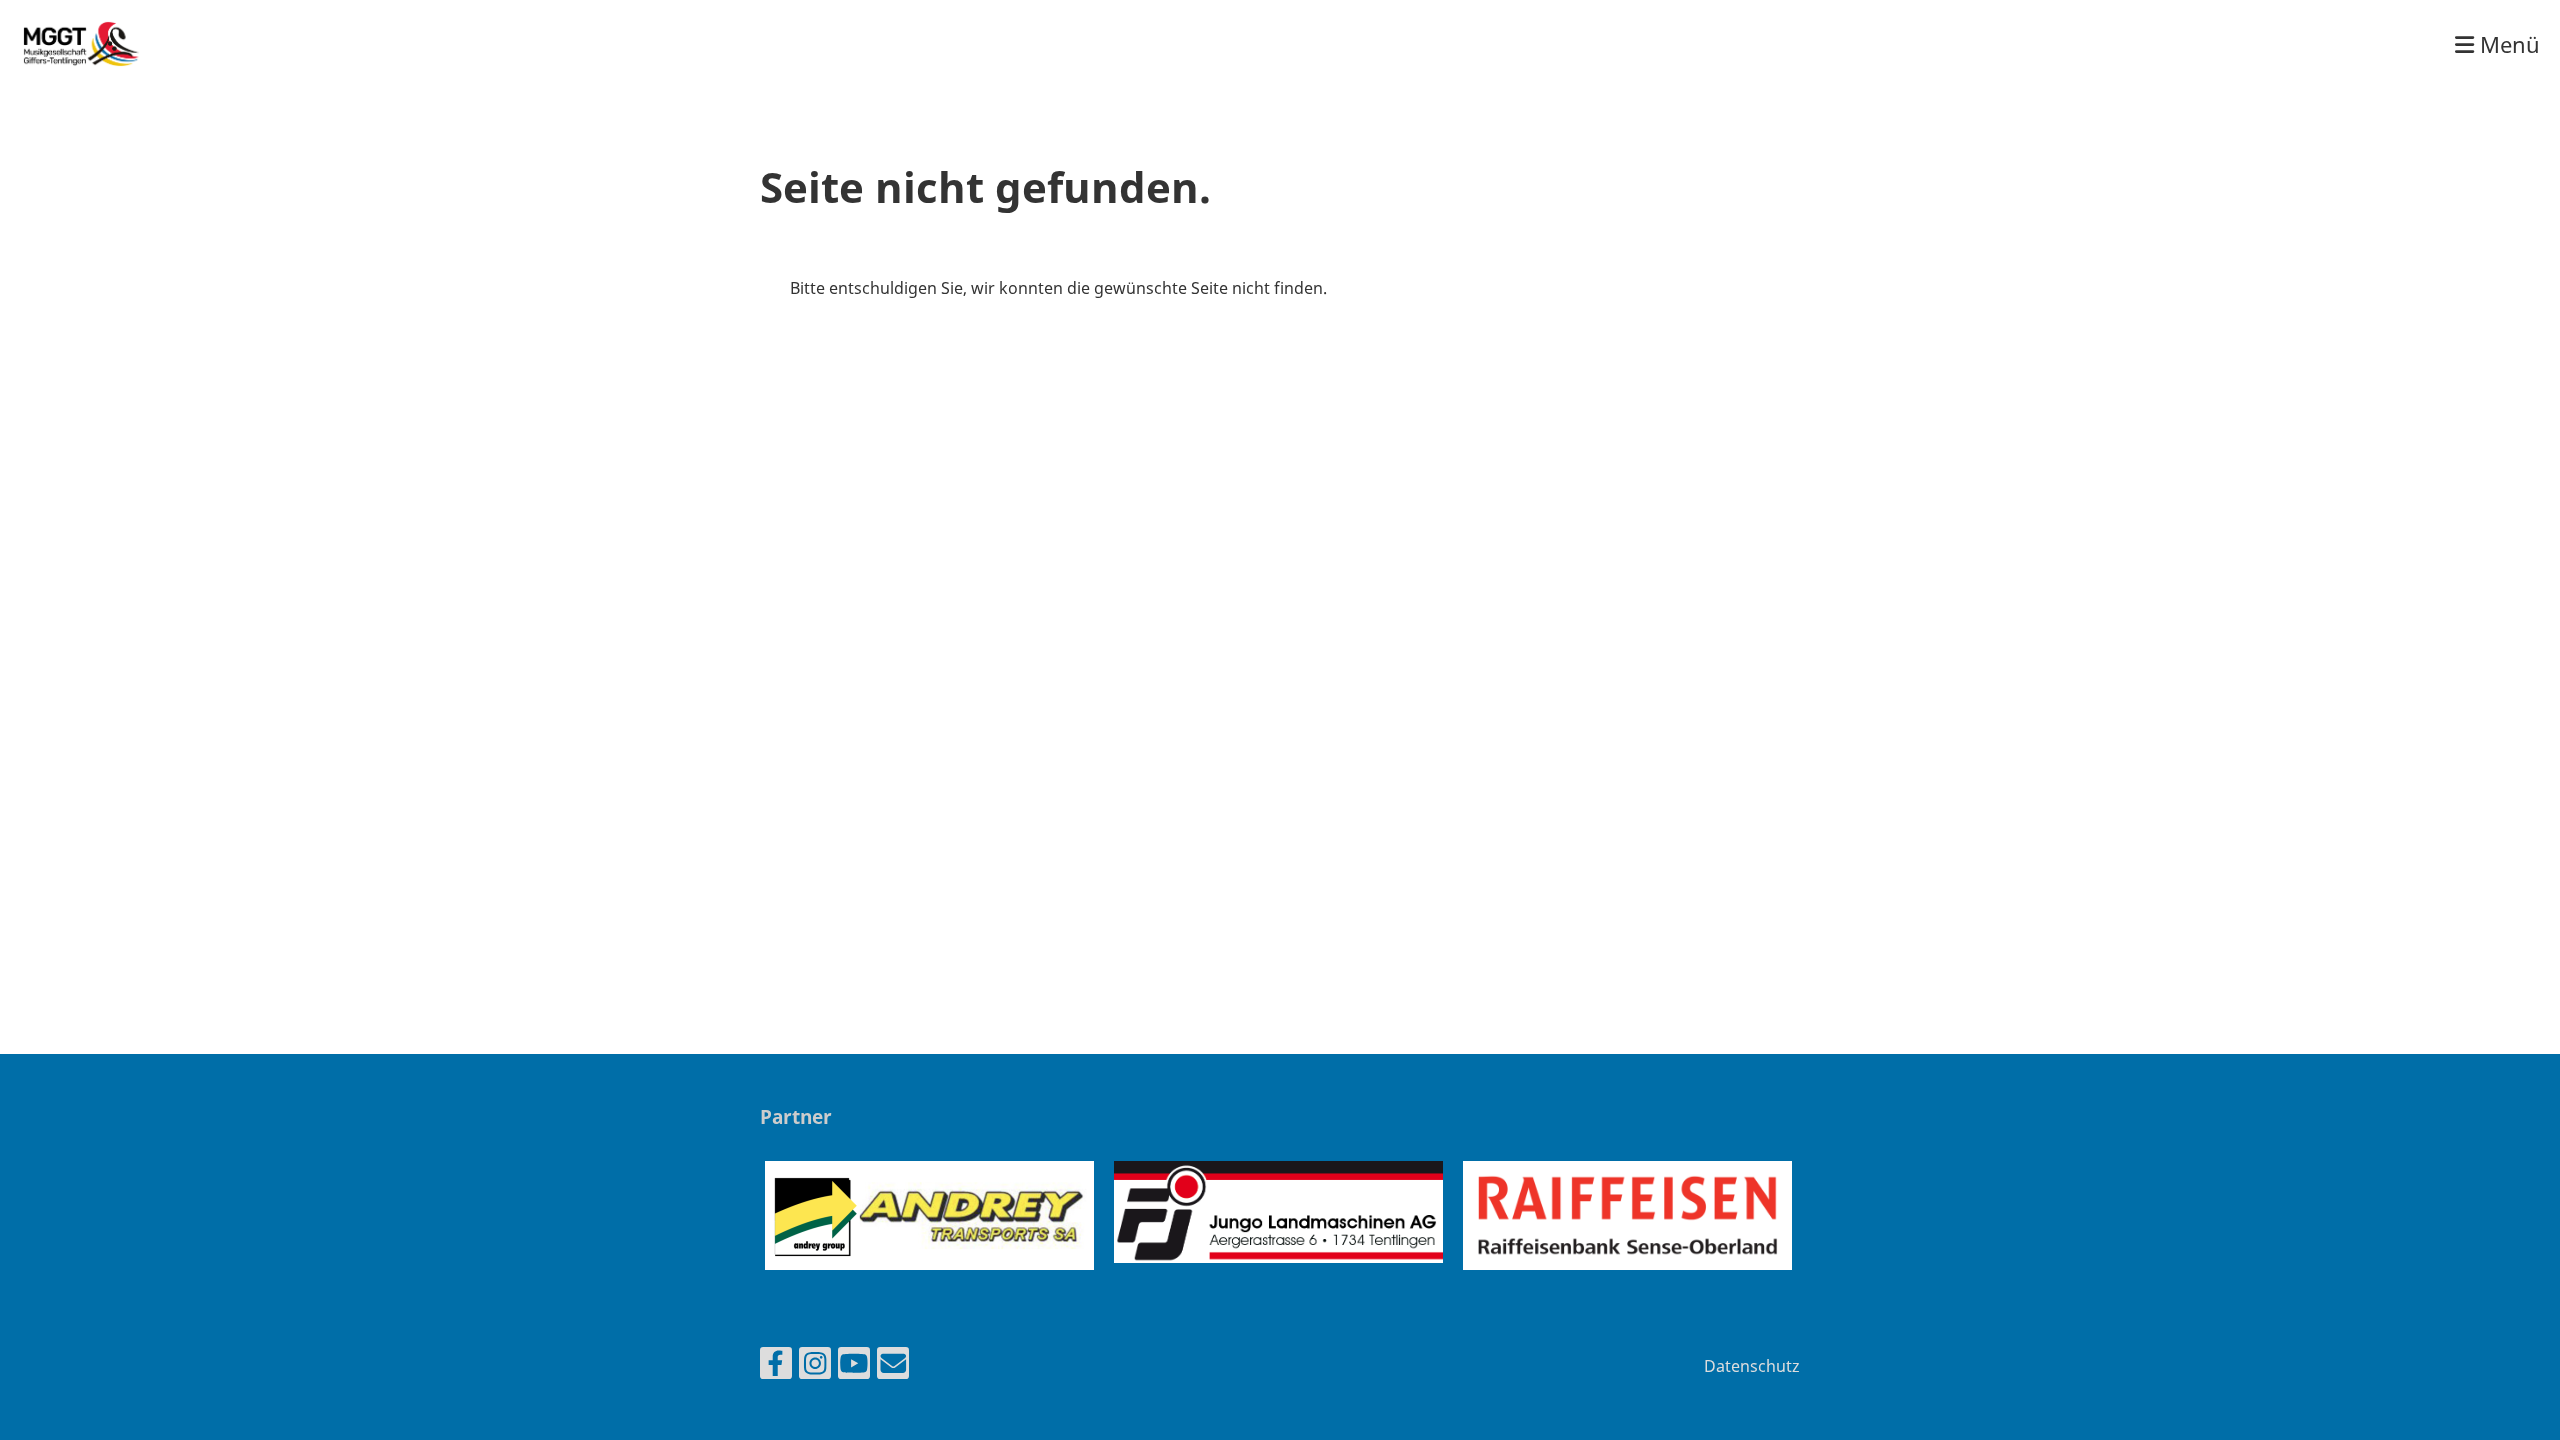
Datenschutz (1752, 1366)
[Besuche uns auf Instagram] (815, 1366)
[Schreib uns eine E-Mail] (893, 1366)
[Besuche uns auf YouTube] (854, 1366)
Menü (2507, 44)
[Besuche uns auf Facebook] (776, 1366)
